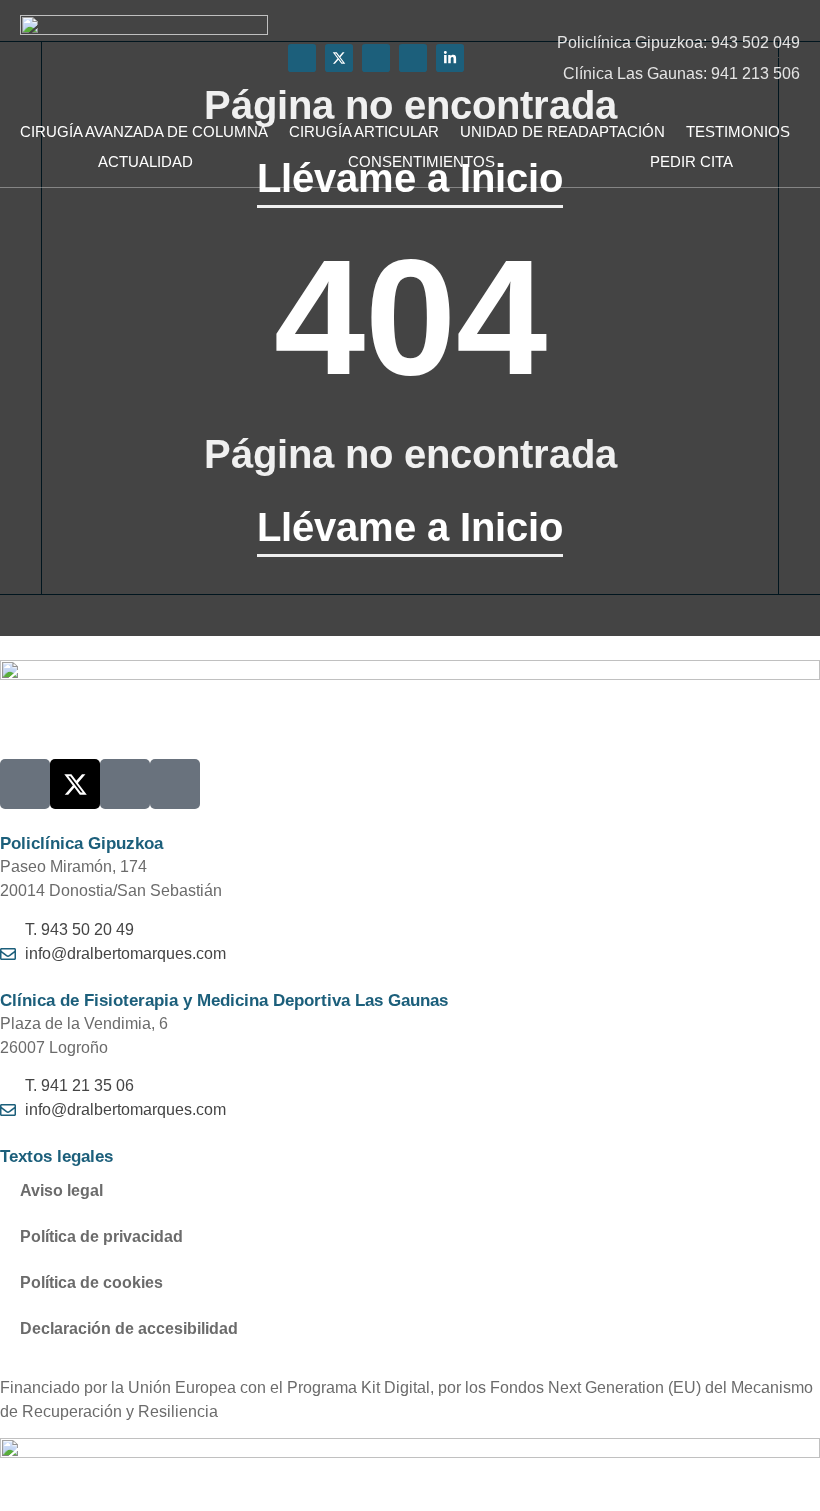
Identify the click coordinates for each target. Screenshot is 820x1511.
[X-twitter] (339, 58)
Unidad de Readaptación (562, 131)
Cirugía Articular (364, 131)
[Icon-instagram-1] (413, 58)
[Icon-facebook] (376, 58)
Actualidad (145, 161)
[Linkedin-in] (450, 58)
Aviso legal (61, 1190)
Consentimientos (421, 161)
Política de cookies (91, 1282)
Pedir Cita (691, 161)
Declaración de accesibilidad (129, 1328)
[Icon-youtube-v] (302, 58)
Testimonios (738, 131)
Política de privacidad (101, 1236)
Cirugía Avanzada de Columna (144, 131)
